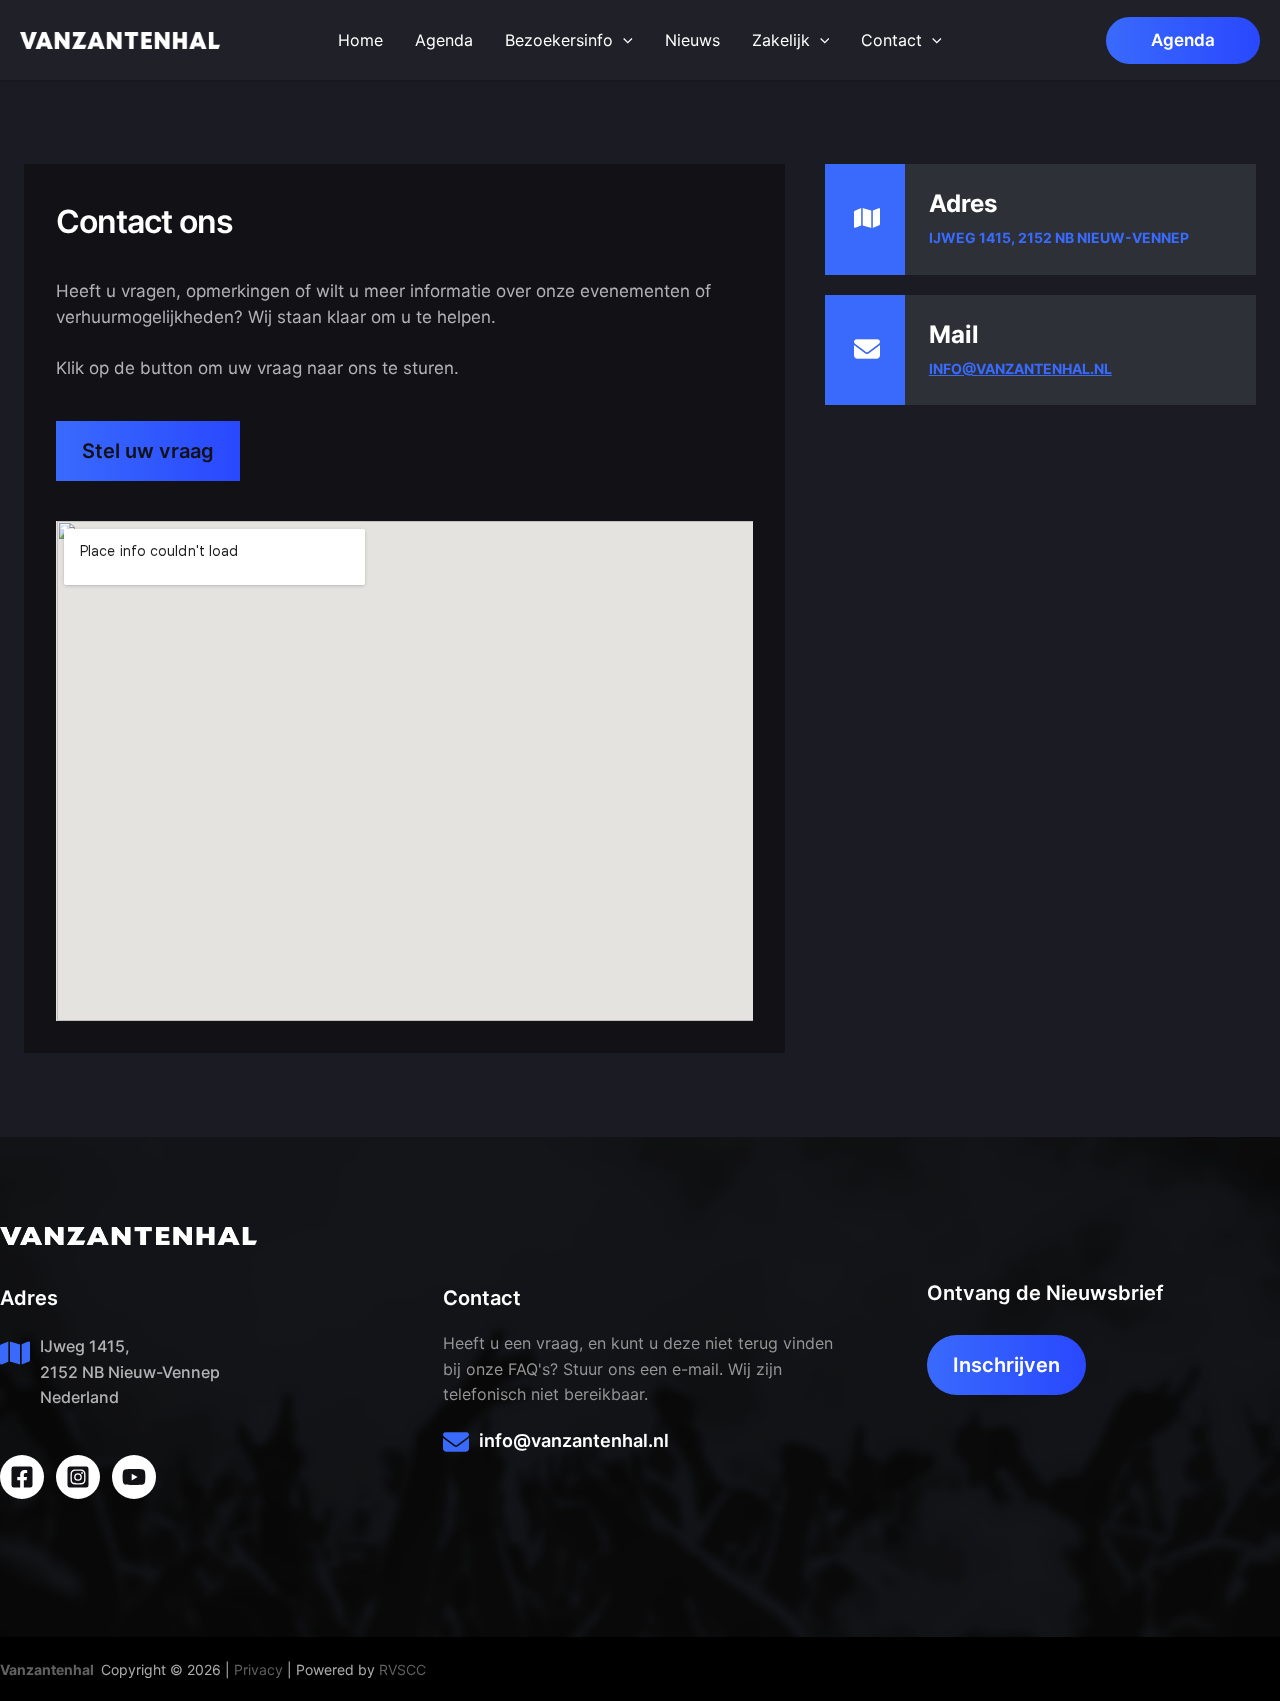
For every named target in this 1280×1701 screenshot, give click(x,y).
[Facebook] (22, 1477)
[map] (867, 218)
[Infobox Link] (639, 1445)
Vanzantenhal (47, 1669)
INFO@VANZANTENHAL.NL (1020, 368)
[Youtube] (134, 1477)
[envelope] (867, 349)
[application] (623, 40)
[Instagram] (78, 1477)
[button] (1183, 40)
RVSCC (402, 1669)
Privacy (258, 1669)
